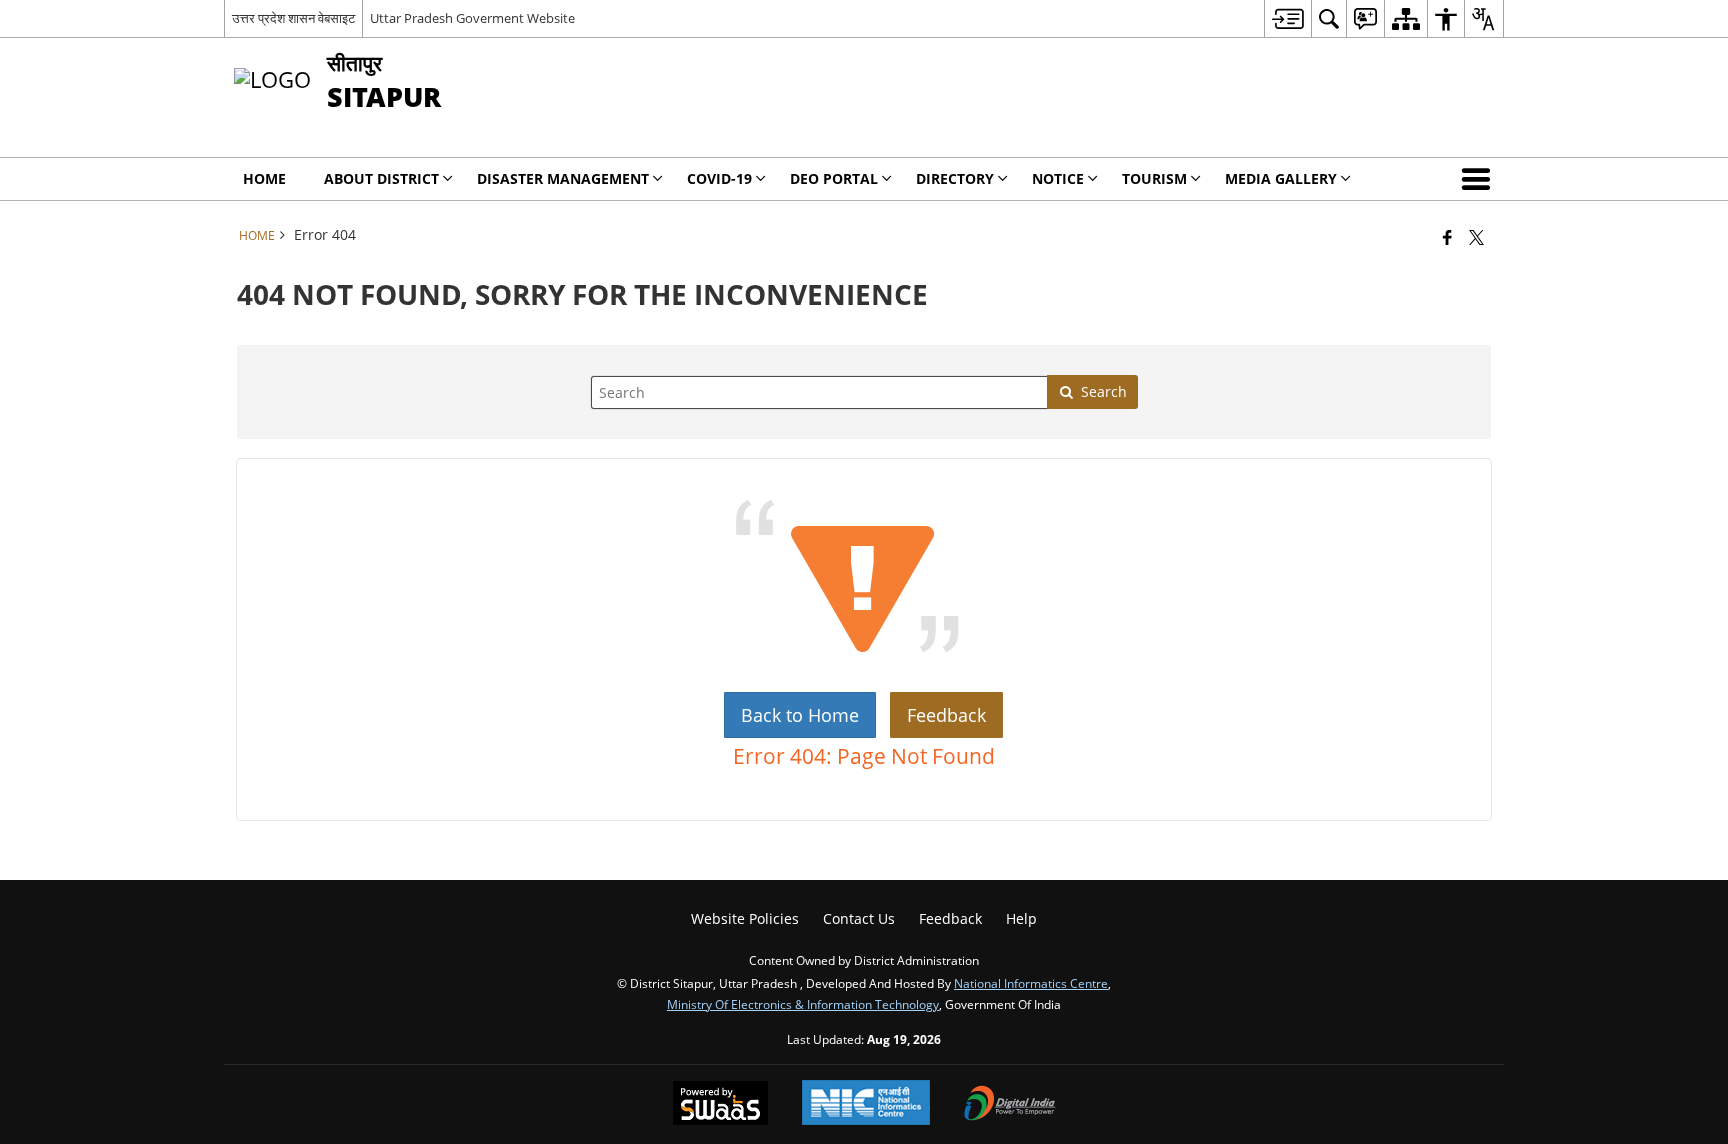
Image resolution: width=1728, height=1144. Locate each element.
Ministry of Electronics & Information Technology (803, 1004)
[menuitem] (1287, 18)
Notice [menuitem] (1058, 178)
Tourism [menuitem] (1154, 178)
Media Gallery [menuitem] (1281, 178)
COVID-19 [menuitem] (719, 178)
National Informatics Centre (1031, 983)
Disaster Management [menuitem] (563, 178)
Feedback (946, 715)
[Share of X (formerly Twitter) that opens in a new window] (1476, 237)
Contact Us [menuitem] (859, 918)
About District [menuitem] (381, 178)
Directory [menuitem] (955, 178)
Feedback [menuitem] (950, 918)
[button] (1480, 179)
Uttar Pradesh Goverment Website (472, 18)
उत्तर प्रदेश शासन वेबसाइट (293, 18)
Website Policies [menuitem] (745, 918)
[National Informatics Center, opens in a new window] (866, 1104)
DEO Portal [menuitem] (834, 178)
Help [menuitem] (1021, 918)
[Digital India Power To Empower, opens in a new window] (1010, 1105)
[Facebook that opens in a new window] (1447, 237)
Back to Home (800, 715)
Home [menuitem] (264, 178)
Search (1104, 391)
